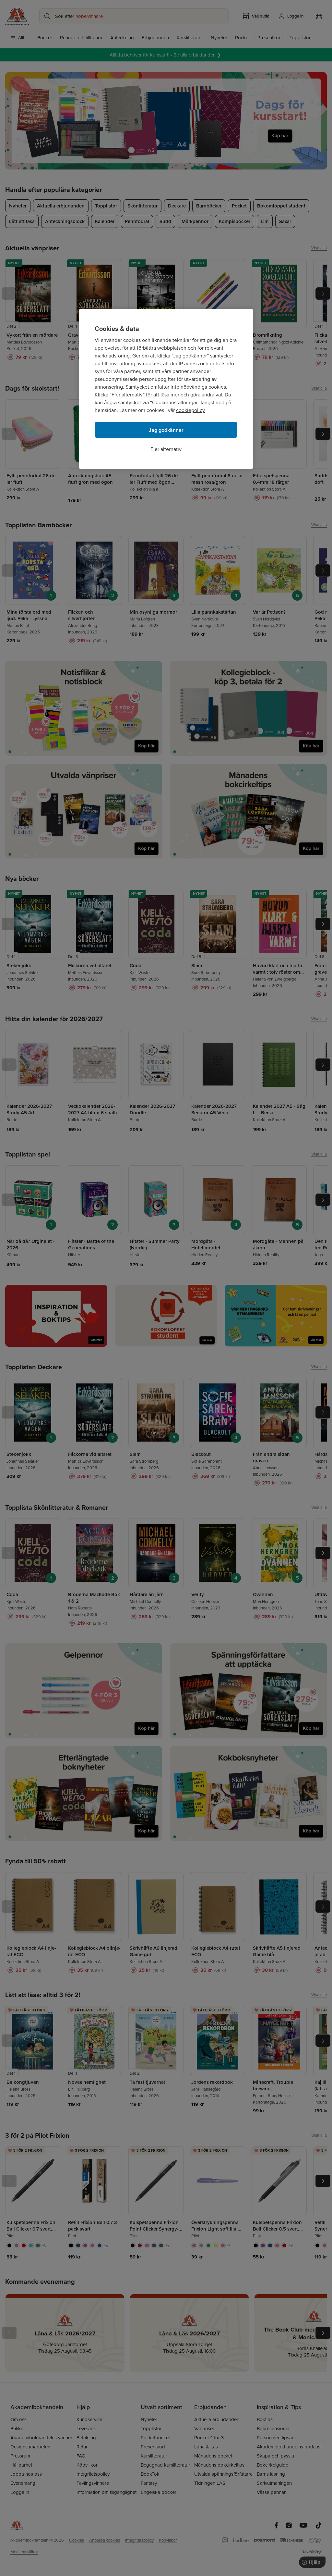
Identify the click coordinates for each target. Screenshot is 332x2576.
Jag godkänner (166, 430)
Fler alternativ (166, 449)
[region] (166, 389)
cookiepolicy (190, 410)
